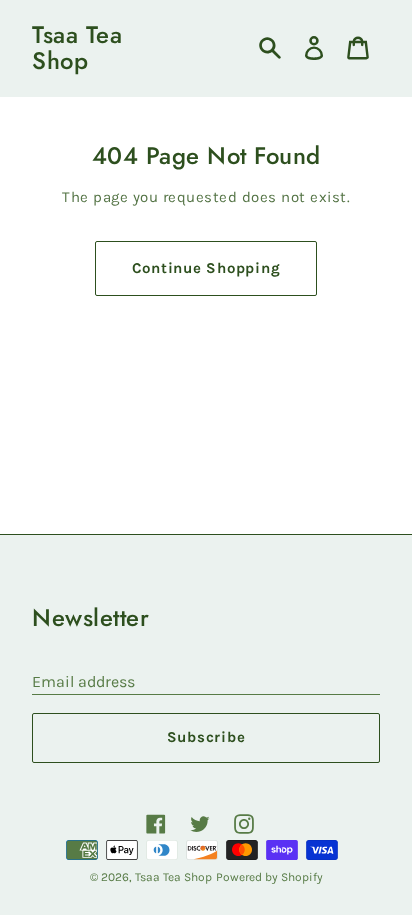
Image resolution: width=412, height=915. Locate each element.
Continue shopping (206, 268)
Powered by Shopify (269, 877)
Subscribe (206, 737)
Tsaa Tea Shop (77, 48)
